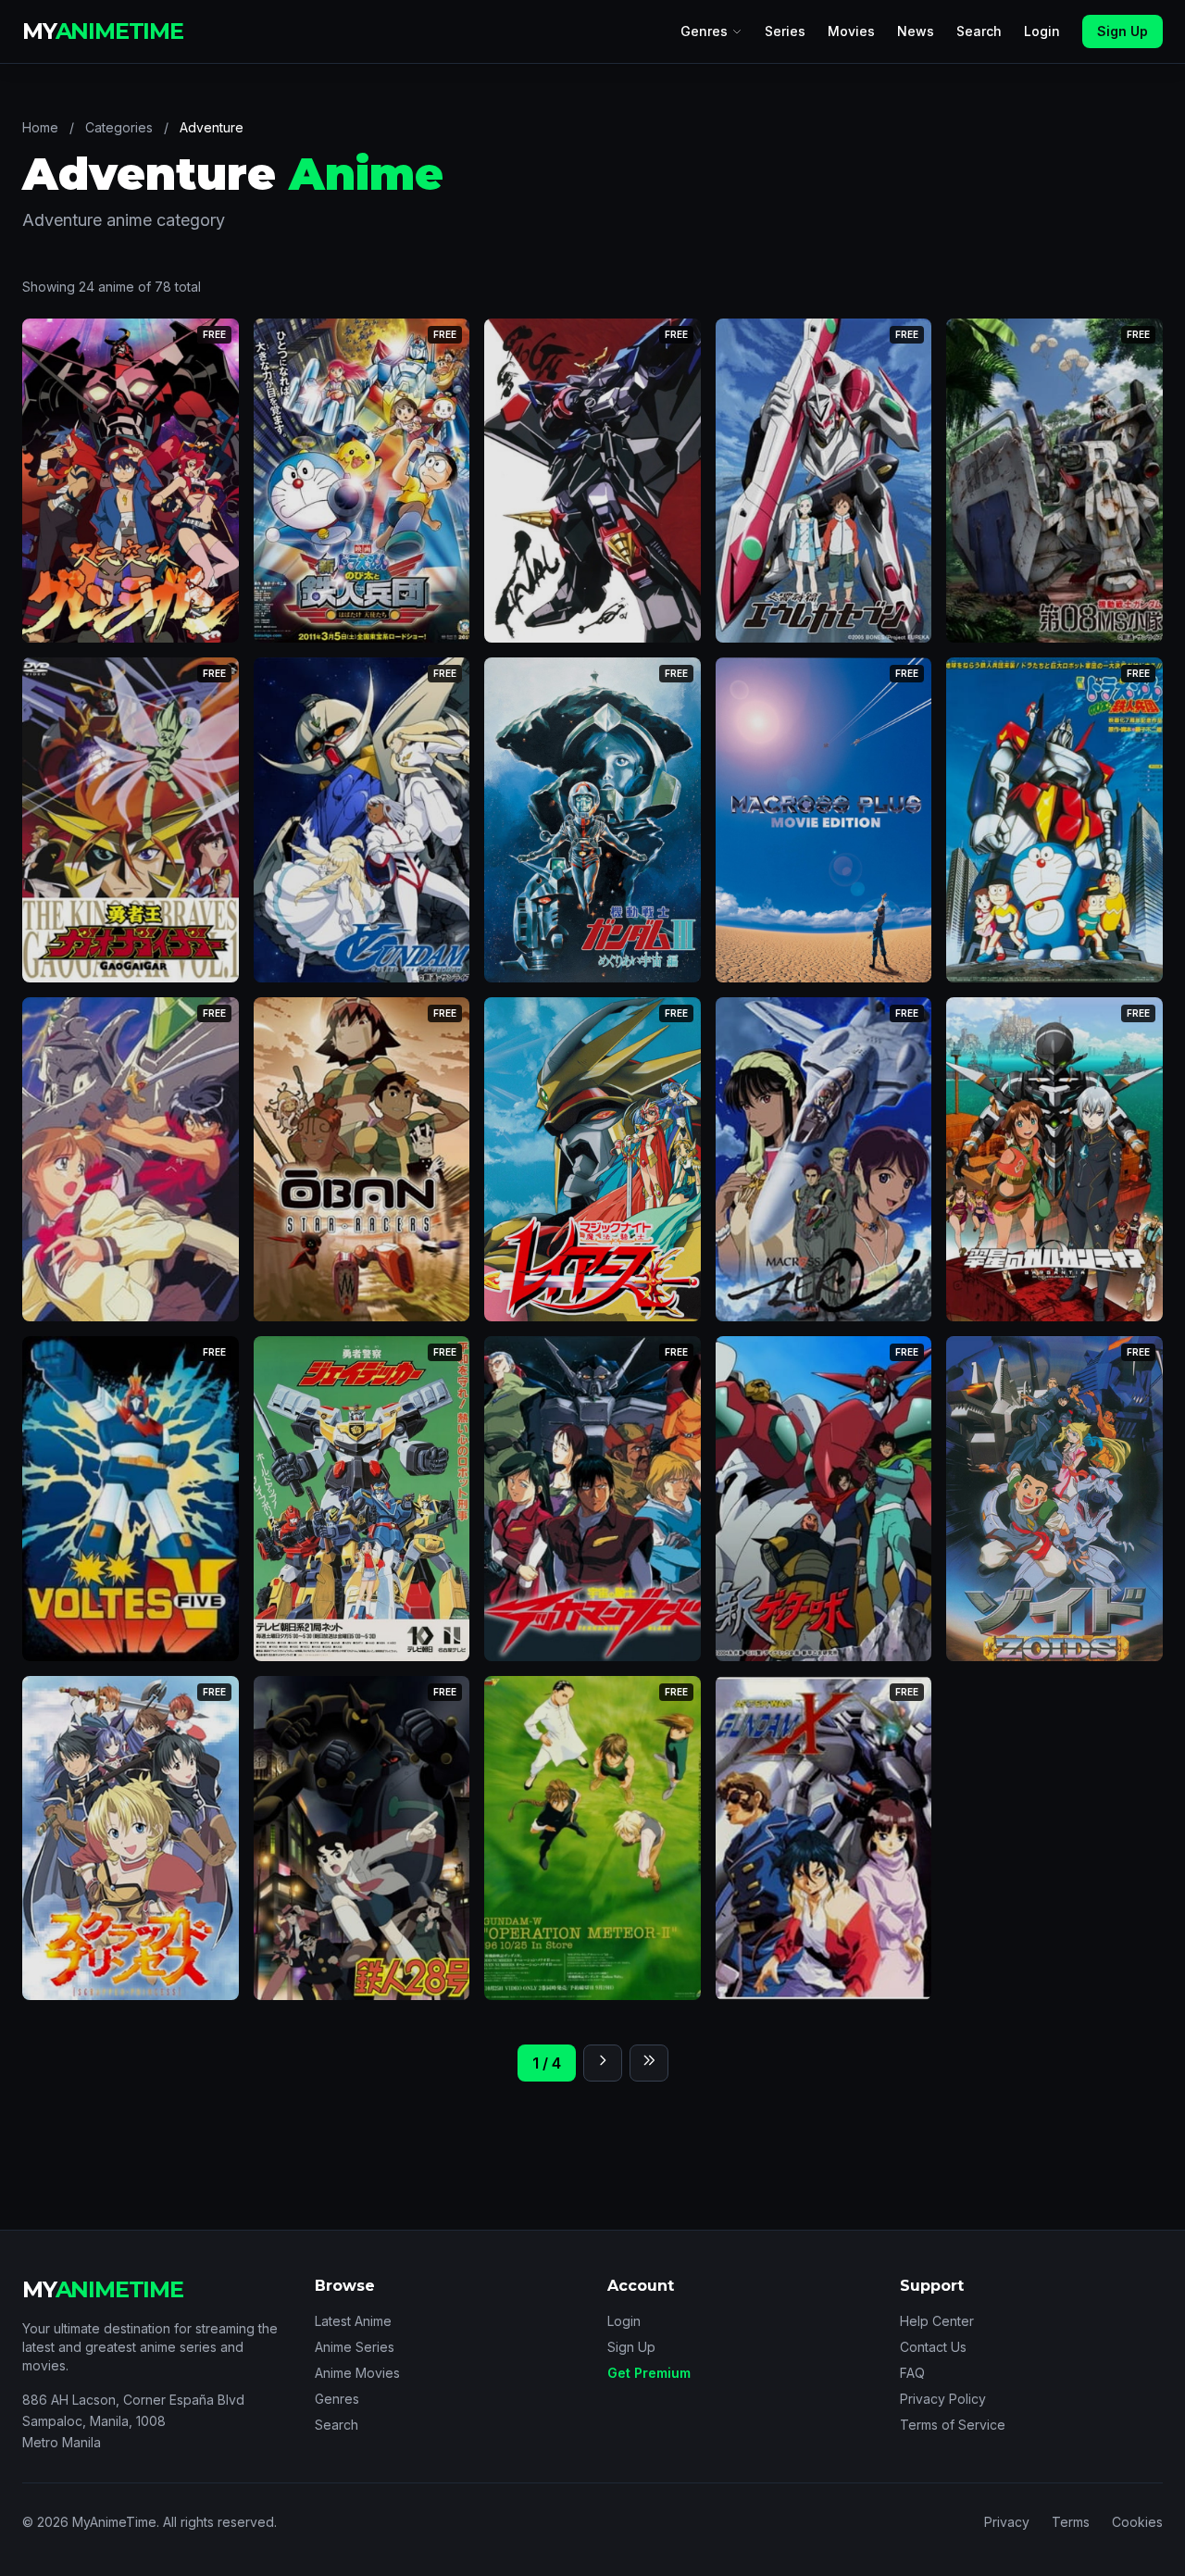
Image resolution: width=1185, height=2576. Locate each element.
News (916, 31)
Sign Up (1123, 31)
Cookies (1137, 2522)
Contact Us (933, 2347)
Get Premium (649, 2373)
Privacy (1007, 2522)
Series (785, 31)
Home (40, 127)
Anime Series (355, 2347)
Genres (704, 31)
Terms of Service (953, 2425)
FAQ (912, 2373)
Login (1042, 31)
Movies (851, 31)
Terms (1071, 2522)
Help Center (937, 2321)
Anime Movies (357, 2373)
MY (103, 31)
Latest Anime (353, 2321)
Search (979, 31)
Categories (119, 127)
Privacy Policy (943, 2399)
